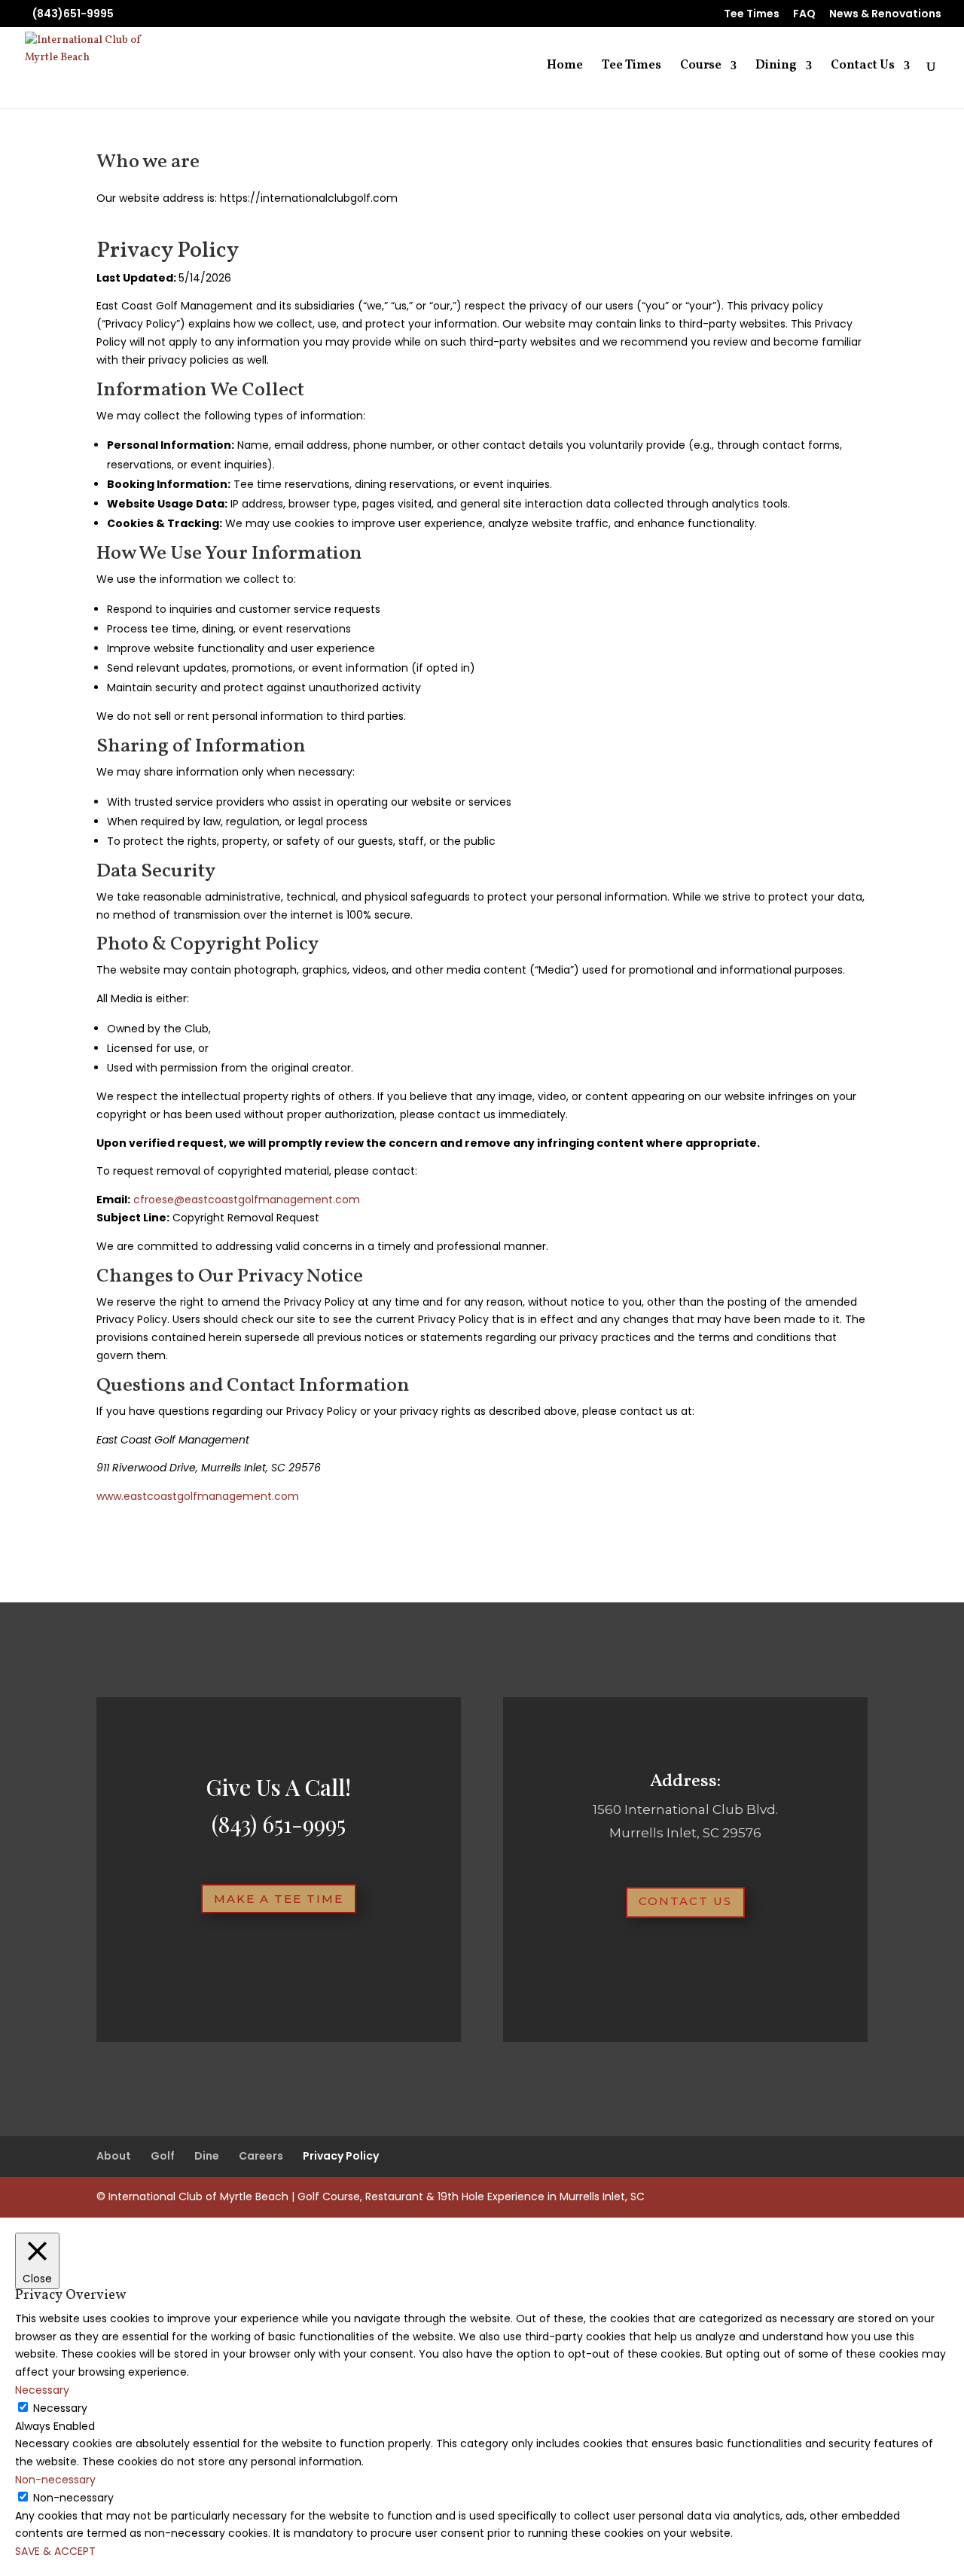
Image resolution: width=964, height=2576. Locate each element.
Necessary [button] (42, 2390)
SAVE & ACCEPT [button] (55, 2551)
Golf (163, 2156)
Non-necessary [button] (55, 2480)
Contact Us (863, 67)
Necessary (60, 2408)
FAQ (804, 15)
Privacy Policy (341, 2156)
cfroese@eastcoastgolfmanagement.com (247, 1200)
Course (701, 67)
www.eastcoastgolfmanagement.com (198, 1496)
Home (565, 67)
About (114, 2156)
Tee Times (752, 15)
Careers (261, 2156)
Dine (207, 2156)
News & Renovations (885, 15)
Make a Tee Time (279, 1899)
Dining (776, 67)
